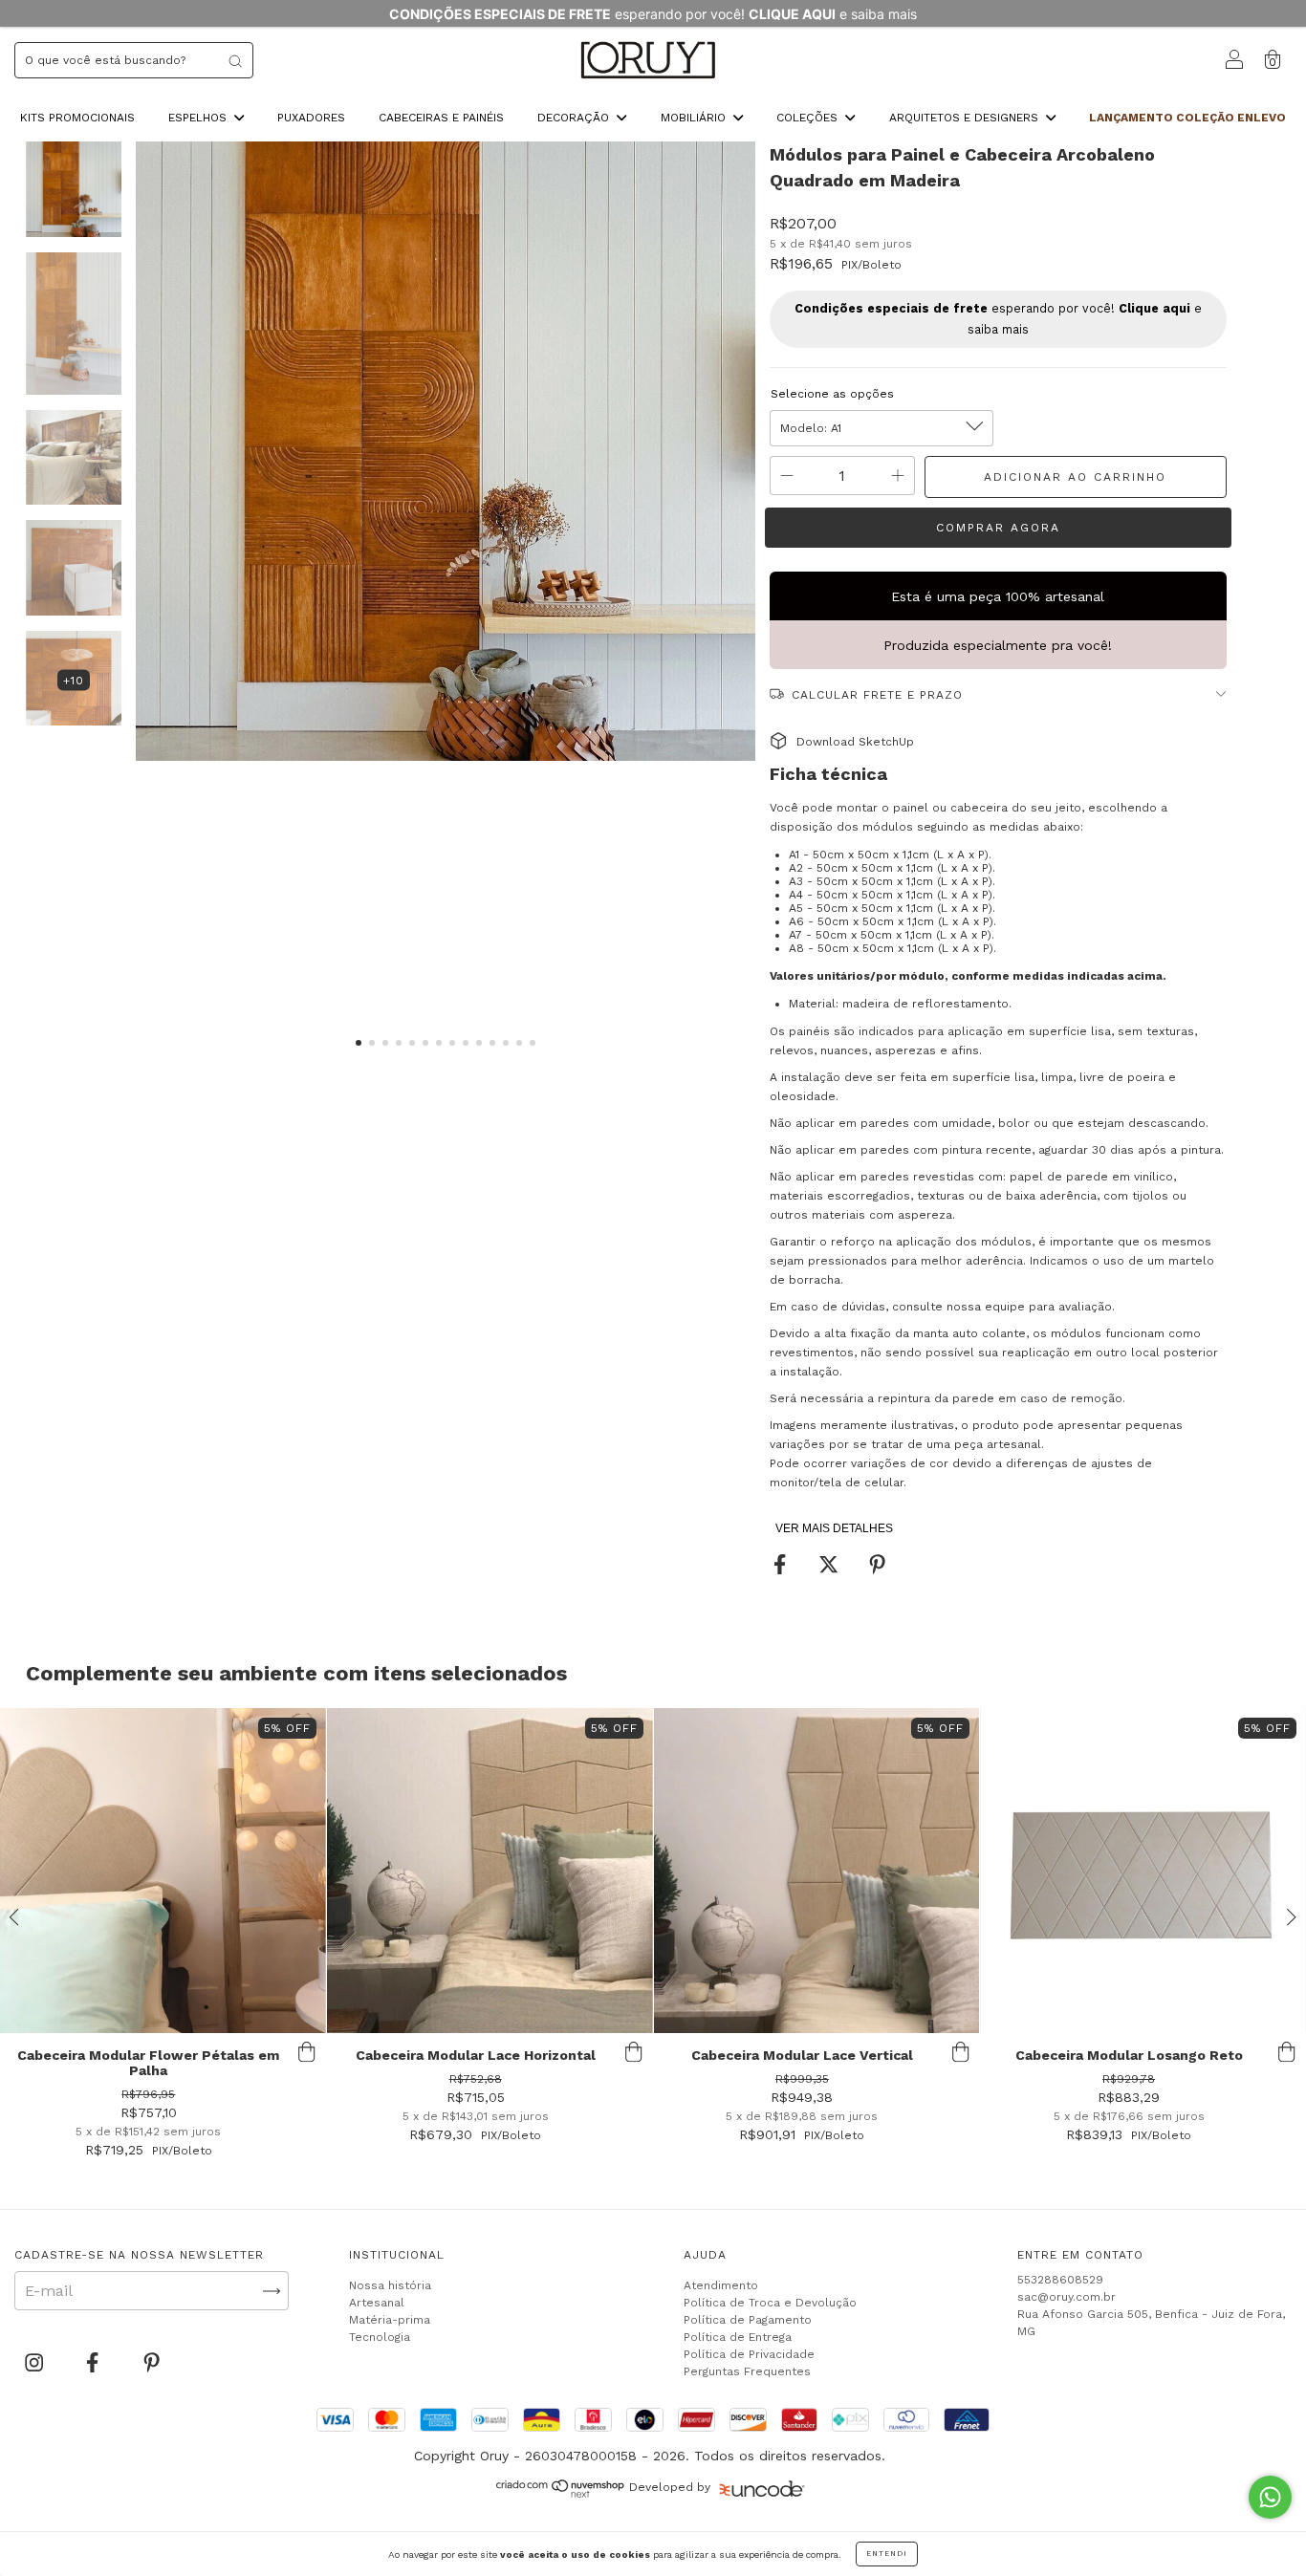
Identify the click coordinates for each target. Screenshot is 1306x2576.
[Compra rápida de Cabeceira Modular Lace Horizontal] (634, 2052)
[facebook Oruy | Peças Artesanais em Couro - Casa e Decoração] (95, 2363)
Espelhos (199, 118)
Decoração (575, 118)
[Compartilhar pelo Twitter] (831, 1565)
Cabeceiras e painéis (441, 118)
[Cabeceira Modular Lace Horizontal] (490, 1871)
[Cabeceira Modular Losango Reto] (1143, 1871)
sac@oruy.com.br (1067, 2297)
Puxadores (311, 118)
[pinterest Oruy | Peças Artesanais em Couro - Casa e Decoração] (152, 2363)
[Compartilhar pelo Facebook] (782, 1565)
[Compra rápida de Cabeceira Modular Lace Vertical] (960, 2052)
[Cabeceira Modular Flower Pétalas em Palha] (163, 1871)
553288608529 (1060, 2280)
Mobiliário (695, 118)
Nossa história (390, 2285)
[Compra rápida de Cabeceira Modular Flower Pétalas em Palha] (307, 2052)
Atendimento (721, 2285)
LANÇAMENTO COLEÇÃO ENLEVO (1187, 118)
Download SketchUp (855, 742)
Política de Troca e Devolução (770, 2303)
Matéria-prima (390, 2320)
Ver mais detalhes (834, 1528)
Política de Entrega (738, 2337)
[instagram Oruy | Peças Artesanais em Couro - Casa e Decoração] (36, 2363)
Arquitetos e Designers (966, 118)
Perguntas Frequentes (747, 2371)
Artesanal (377, 2303)
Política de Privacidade (749, 2354)
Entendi (887, 2554)
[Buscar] (235, 60)
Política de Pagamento (748, 2320)
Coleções (809, 118)
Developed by (670, 2487)
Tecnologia (380, 2337)
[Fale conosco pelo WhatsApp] (1270, 2497)
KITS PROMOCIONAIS (77, 118)
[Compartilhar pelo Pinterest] (877, 1565)
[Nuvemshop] (561, 2493)
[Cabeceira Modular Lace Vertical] (817, 1871)
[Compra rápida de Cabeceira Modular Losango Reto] (1287, 2052)
